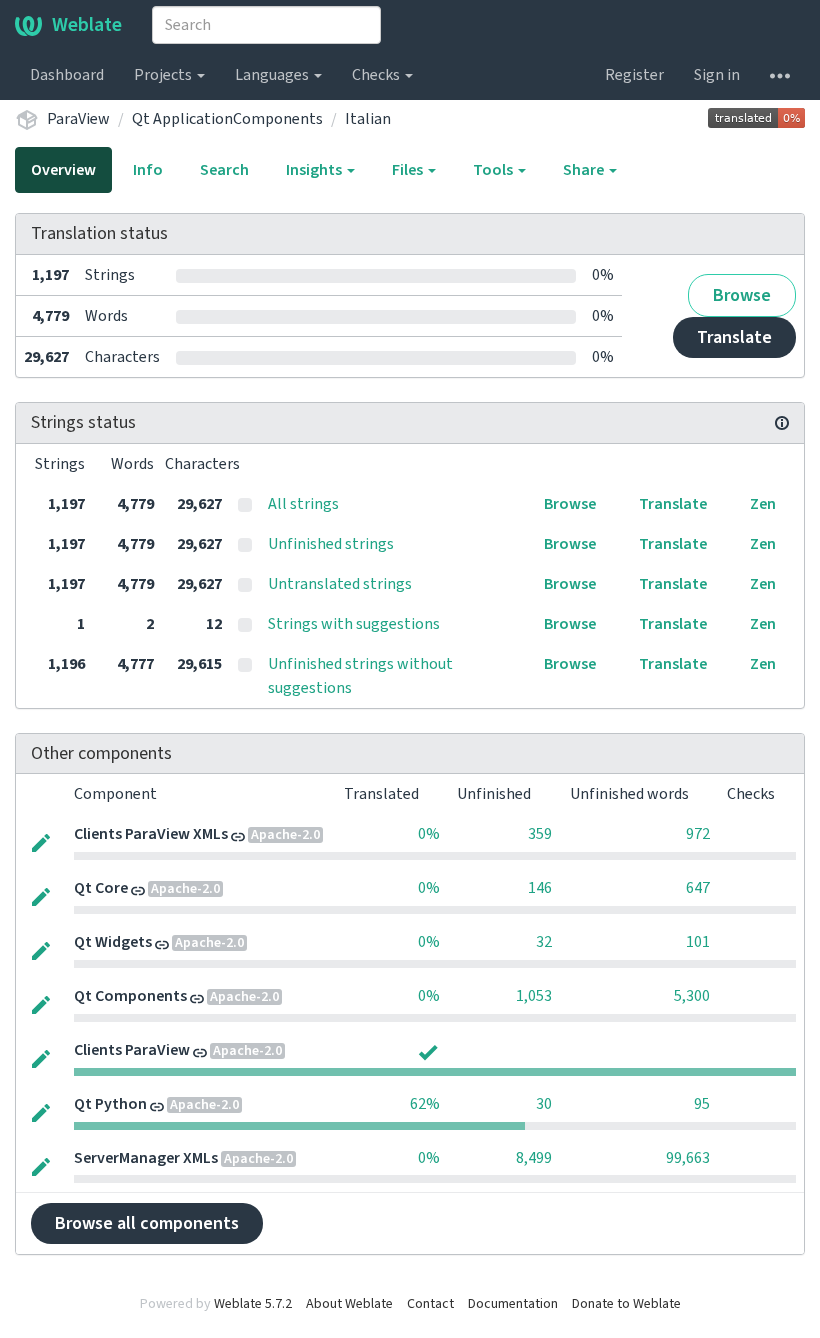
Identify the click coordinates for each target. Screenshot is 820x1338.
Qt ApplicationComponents (227, 119)
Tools (494, 170)
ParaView (78, 119)
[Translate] (41, 841)
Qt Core (101, 888)
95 (702, 1104)
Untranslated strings (340, 584)
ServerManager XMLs (146, 1158)
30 (544, 1104)
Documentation (513, 1304)
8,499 (534, 1158)
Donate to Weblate (626, 1304)
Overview (63, 170)
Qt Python (110, 1104)
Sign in (717, 75)
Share (585, 170)
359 (540, 834)
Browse (742, 295)
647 (698, 888)
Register (634, 75)
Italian (368, 119)
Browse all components (147, 1223)
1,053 (534, 996)
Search (224, 170)
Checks (377, 75)
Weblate (87, 25)
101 (698, 942)
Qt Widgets (113, 942)
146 (540, 888)
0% (429, 834)
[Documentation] (782, 423)
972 (698, 834)
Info (148, 170)
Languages (273, 75)
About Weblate (349, 1304)
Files (409, 170)
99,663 (688, 1158)
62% (425, 1104)
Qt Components (130, 996)
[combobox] (266, 25)
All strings (303, 504)
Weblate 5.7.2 (253, 1304)
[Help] (780, 75)
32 (544, 942)
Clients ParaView (132, 1050)
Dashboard (67, 75)
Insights (315, 170)
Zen (763, 504)
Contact (430, 1304)
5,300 (692, 996)
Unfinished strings (331, 544)
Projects (164, 75)
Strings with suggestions (354, 624)
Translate (734, 337)
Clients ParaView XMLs (151, 834)
